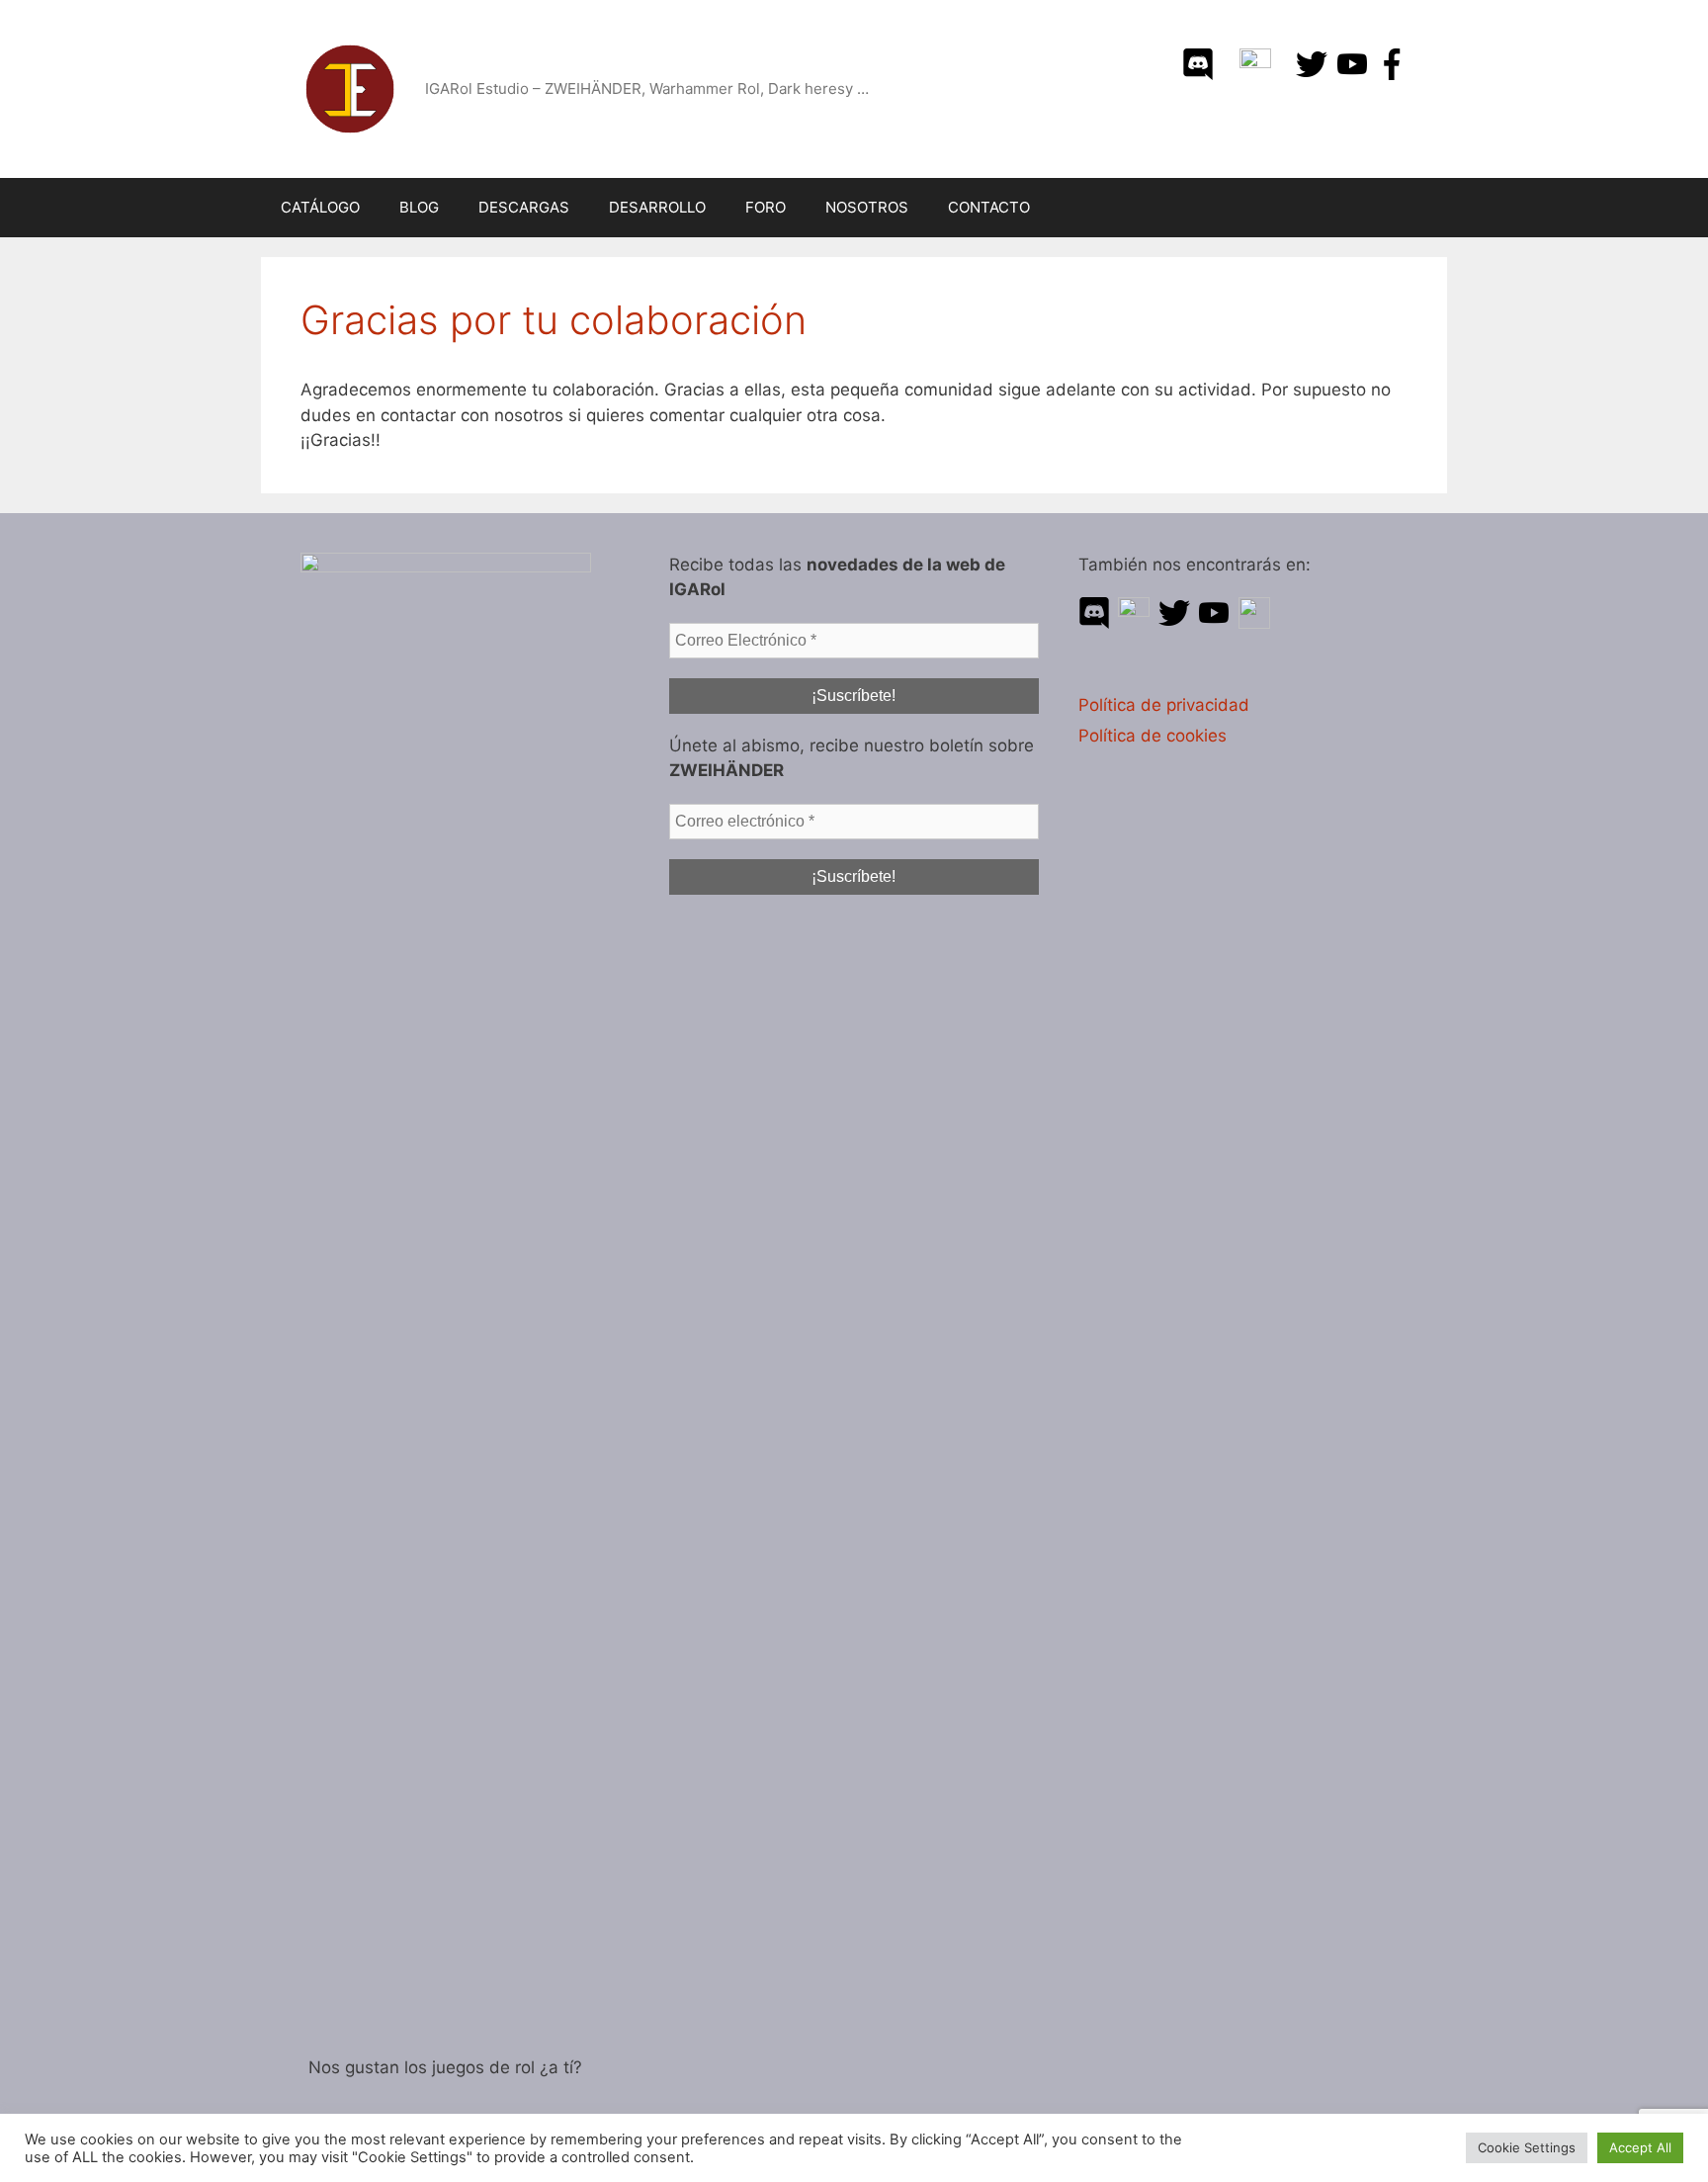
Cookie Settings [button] (1527, 2147)
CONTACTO (989, 207)
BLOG (419, 207)
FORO (766, 207)
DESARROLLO (657, 207)
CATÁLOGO (320, 207)
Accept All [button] (1640, 2147)
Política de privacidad (1164, 705)
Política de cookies (1153, 736)
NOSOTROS (867, 207)
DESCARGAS (524, 207)
